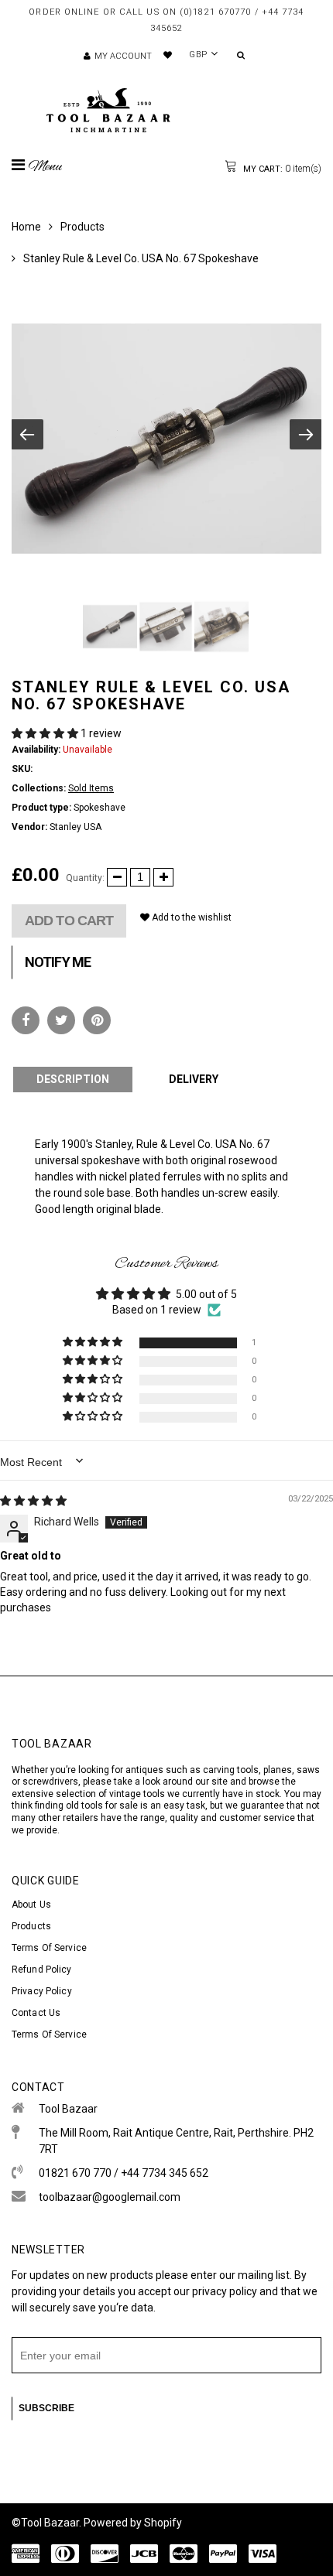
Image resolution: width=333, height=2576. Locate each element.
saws (308, 1770)
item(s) (281, 169)
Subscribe (46, 2408)
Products (82, 227)
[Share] (26, 1020)
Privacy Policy (42, 1991)
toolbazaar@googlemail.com (110, 2197)
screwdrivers (50, 1782)
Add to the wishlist (191, 917)
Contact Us (36, 2013)
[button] (46, 733)
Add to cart (69, 921)
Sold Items (91, 788)
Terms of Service (49, 1948)
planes (278, 1770)
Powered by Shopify (133, 2523)
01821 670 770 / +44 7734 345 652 (124, 2173)
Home (26, 227)
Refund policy (42, 1970)
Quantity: (85, 878)
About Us (31, 1905)
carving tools (231, 1770)
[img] (33, 1501)
